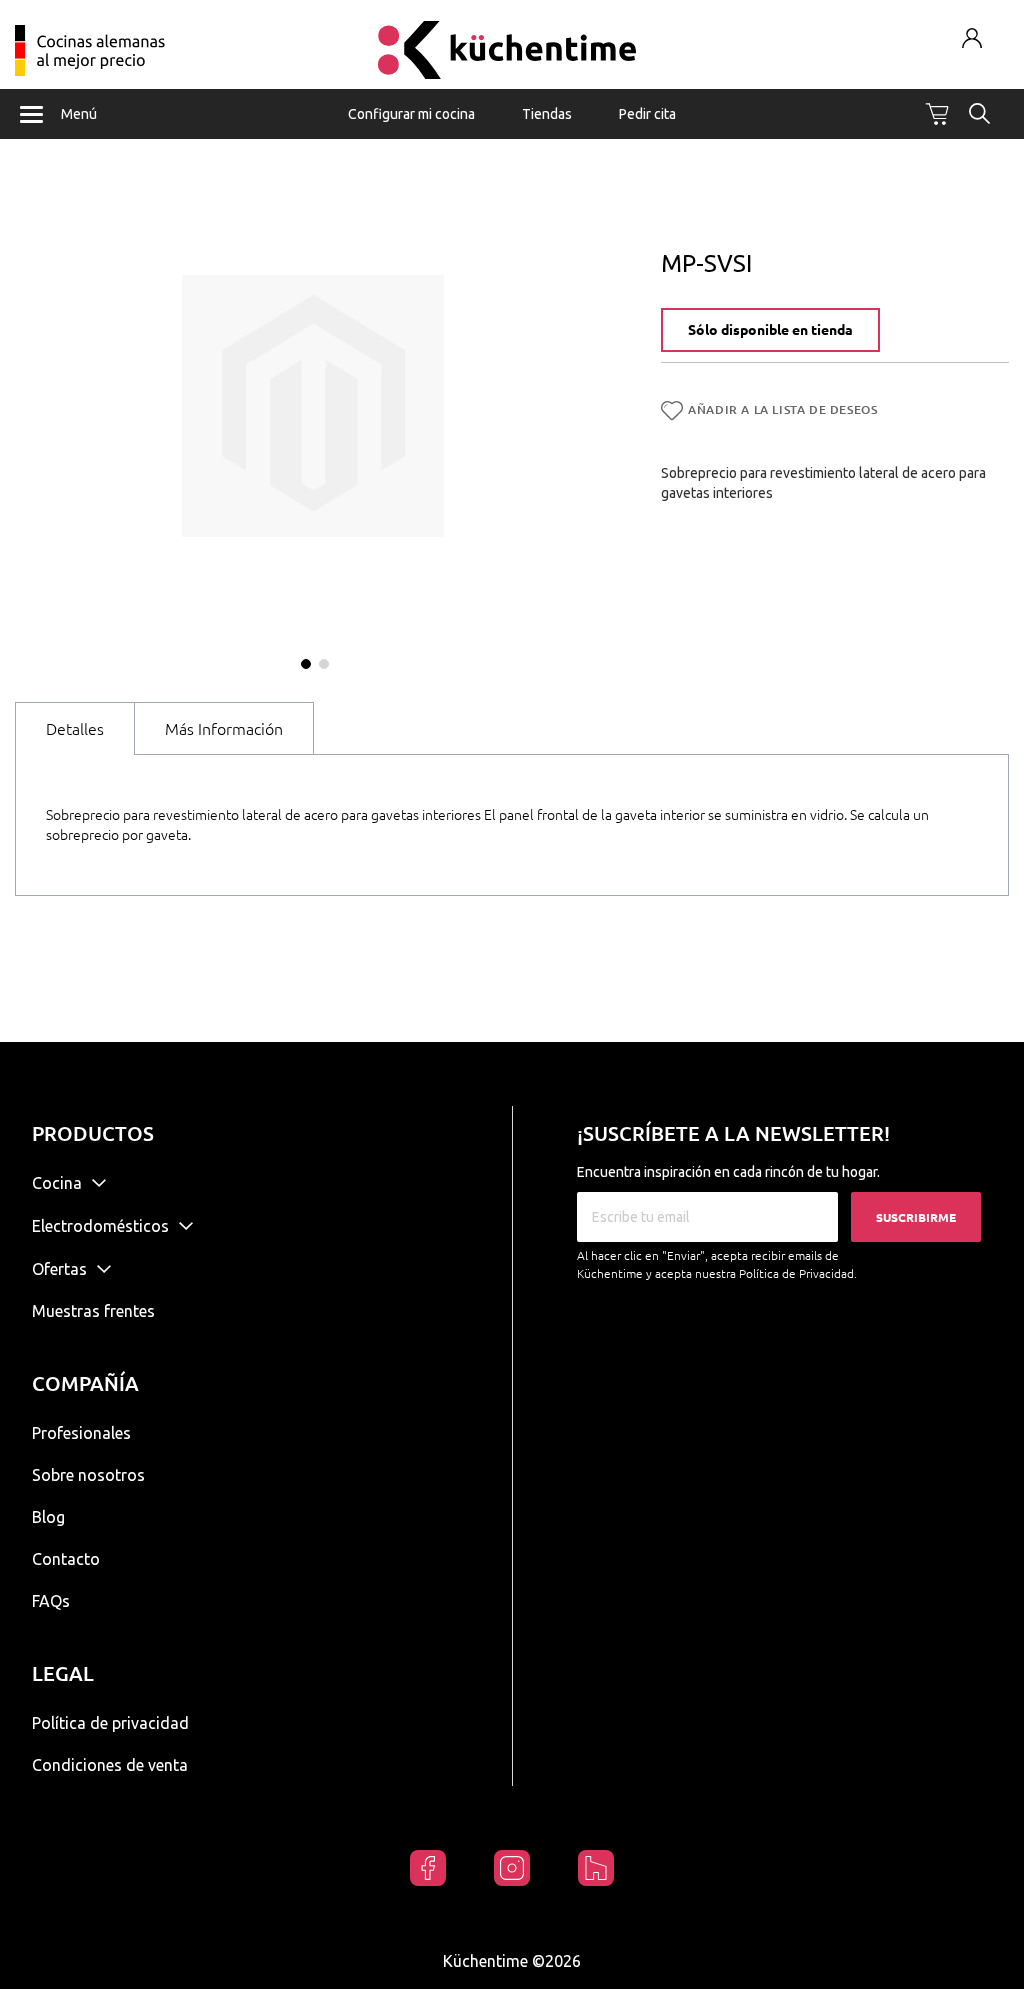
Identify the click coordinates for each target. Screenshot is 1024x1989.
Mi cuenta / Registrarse (972, 37)
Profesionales (81, 1433)
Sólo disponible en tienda (770, 330)
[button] (304, 662)
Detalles (75, 729)
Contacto (66, 1559)
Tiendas (547, 114)
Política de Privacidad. (798, 1273)
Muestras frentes (93, 1311)
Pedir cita (647, 114)
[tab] (75, 728)
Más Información (224, 729)
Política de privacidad (110, 1723)
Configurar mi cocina (411, 114)
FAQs (51, 1601)
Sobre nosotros (88, 1475)
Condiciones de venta (110, 1765)
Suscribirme (916, 1217)
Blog (48, 1517)
